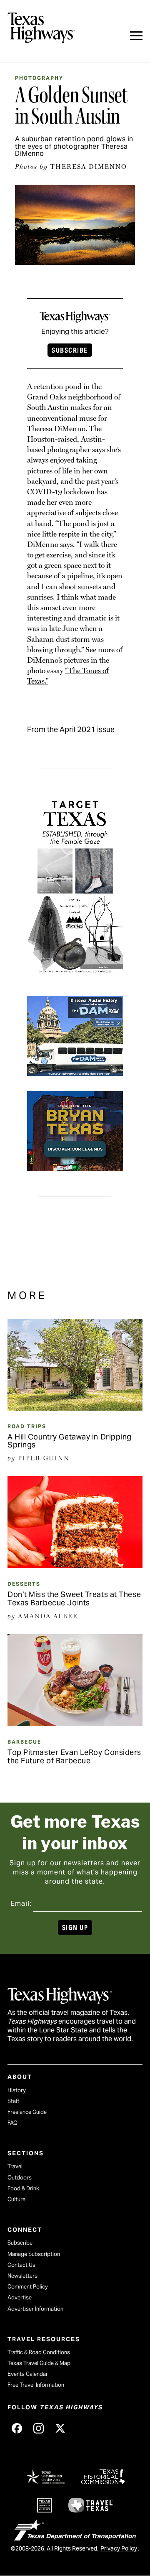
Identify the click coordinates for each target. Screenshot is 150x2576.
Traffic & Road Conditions (39, 2352)
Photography (39, 78)
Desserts (24, 1584)
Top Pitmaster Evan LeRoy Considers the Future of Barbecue (74, 1756)
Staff (13, 2101)
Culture (16, 2199)
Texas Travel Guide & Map (39, 2363)
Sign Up (75, 1928)
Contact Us (21, 2265)
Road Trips (27, 1426)
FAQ (12, 2123)
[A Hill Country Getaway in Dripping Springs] (75, 1408)
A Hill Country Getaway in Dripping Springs (70, 1441)
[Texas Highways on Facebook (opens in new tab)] (17, 2429)
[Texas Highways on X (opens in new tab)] (60, 2429)
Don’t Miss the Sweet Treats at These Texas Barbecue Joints (74, 1598)
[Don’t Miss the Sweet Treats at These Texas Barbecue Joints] (75, 1565)
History (17, 2090)
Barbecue (24, 1742)
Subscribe (70, 350)
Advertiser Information (35, 2309)
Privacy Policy (119, 2548)
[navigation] (136, 36)
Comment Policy (28, 2287)
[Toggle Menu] (136, 36)
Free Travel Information (36, 2385)
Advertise (20, 2298)
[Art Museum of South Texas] (75, 977)
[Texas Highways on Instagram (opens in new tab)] (38, 2429)
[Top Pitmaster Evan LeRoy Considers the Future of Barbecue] (75, 1723)
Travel (15, 2166)
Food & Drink (23, 2188)
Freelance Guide (27, 2112)
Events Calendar (28, 2374)
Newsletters (22, 2276)
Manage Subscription (34, 2254)
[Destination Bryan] (75, 1166)
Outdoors (20, 2178)
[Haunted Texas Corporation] (75, 1070)
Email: (21, 1903)
